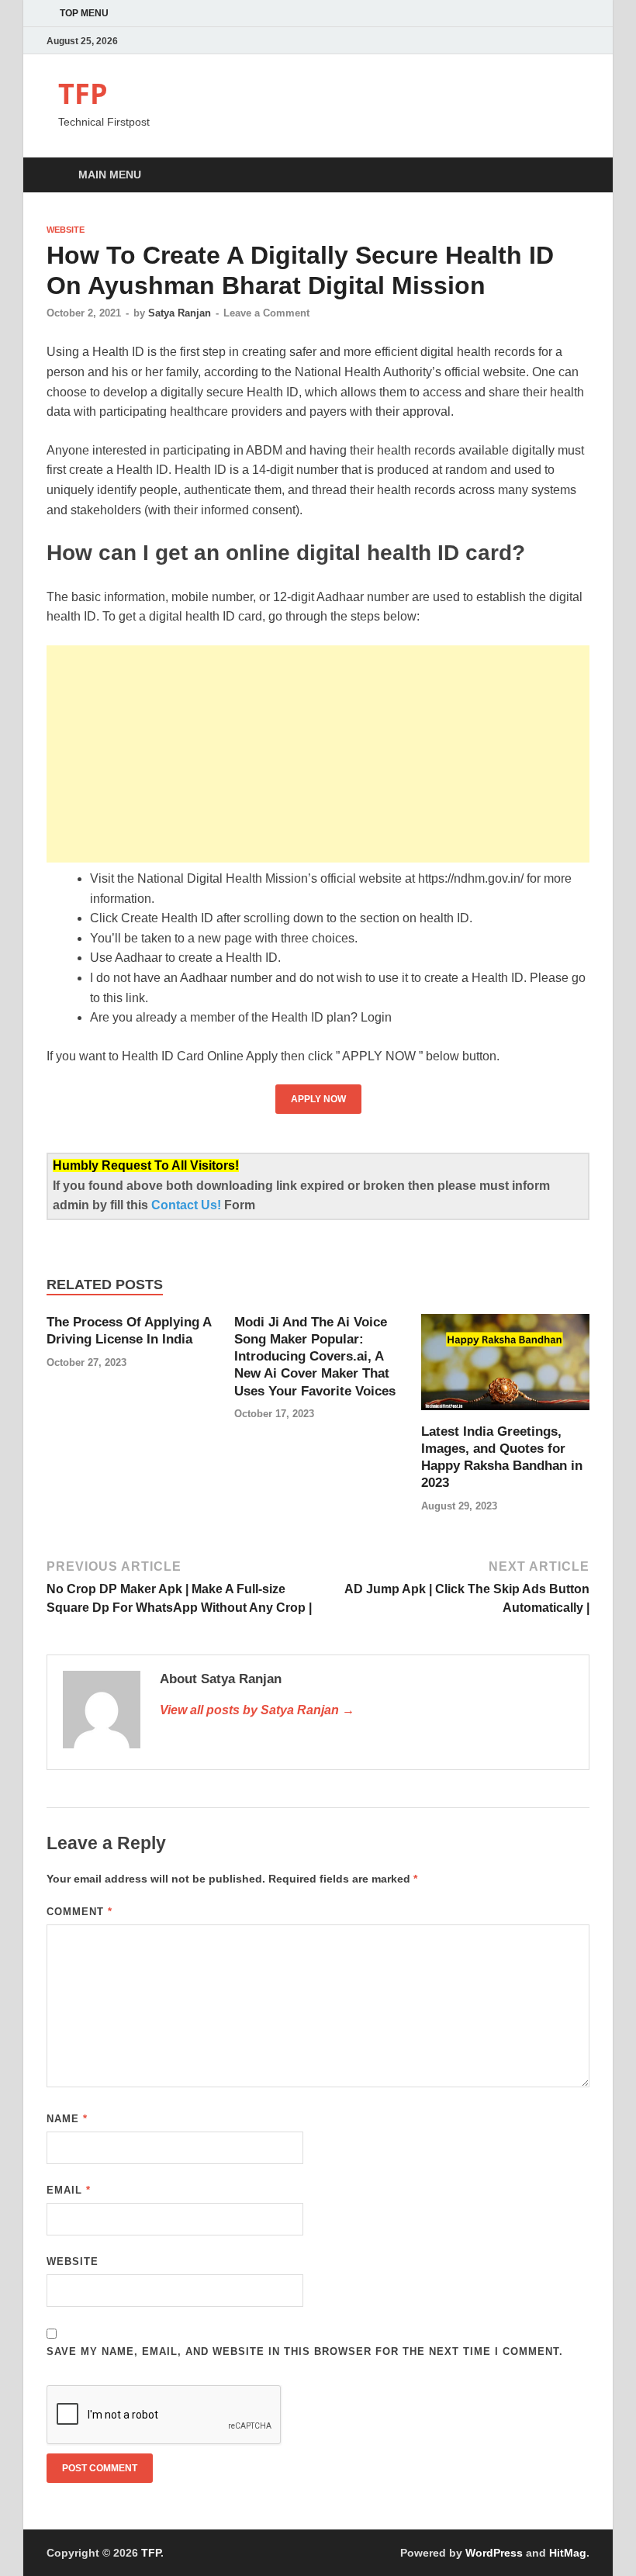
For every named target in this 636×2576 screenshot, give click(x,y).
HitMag (568, 2553)
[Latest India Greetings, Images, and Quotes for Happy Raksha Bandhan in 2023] (505, 1368)
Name (67, 2119)
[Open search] (574, 176)
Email (69, 2190)
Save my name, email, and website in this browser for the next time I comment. (305, 2351)
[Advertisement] (318, 754)
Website (66, 230)
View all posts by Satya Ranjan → (257, 1710)
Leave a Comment (266, 313)
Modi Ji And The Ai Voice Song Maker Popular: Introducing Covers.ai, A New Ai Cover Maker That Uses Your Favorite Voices (315, 1356)
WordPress (494, 2553)
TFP (83, 93)
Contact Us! (188, 1205)
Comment (79, 1912)
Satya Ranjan (180, 313)
